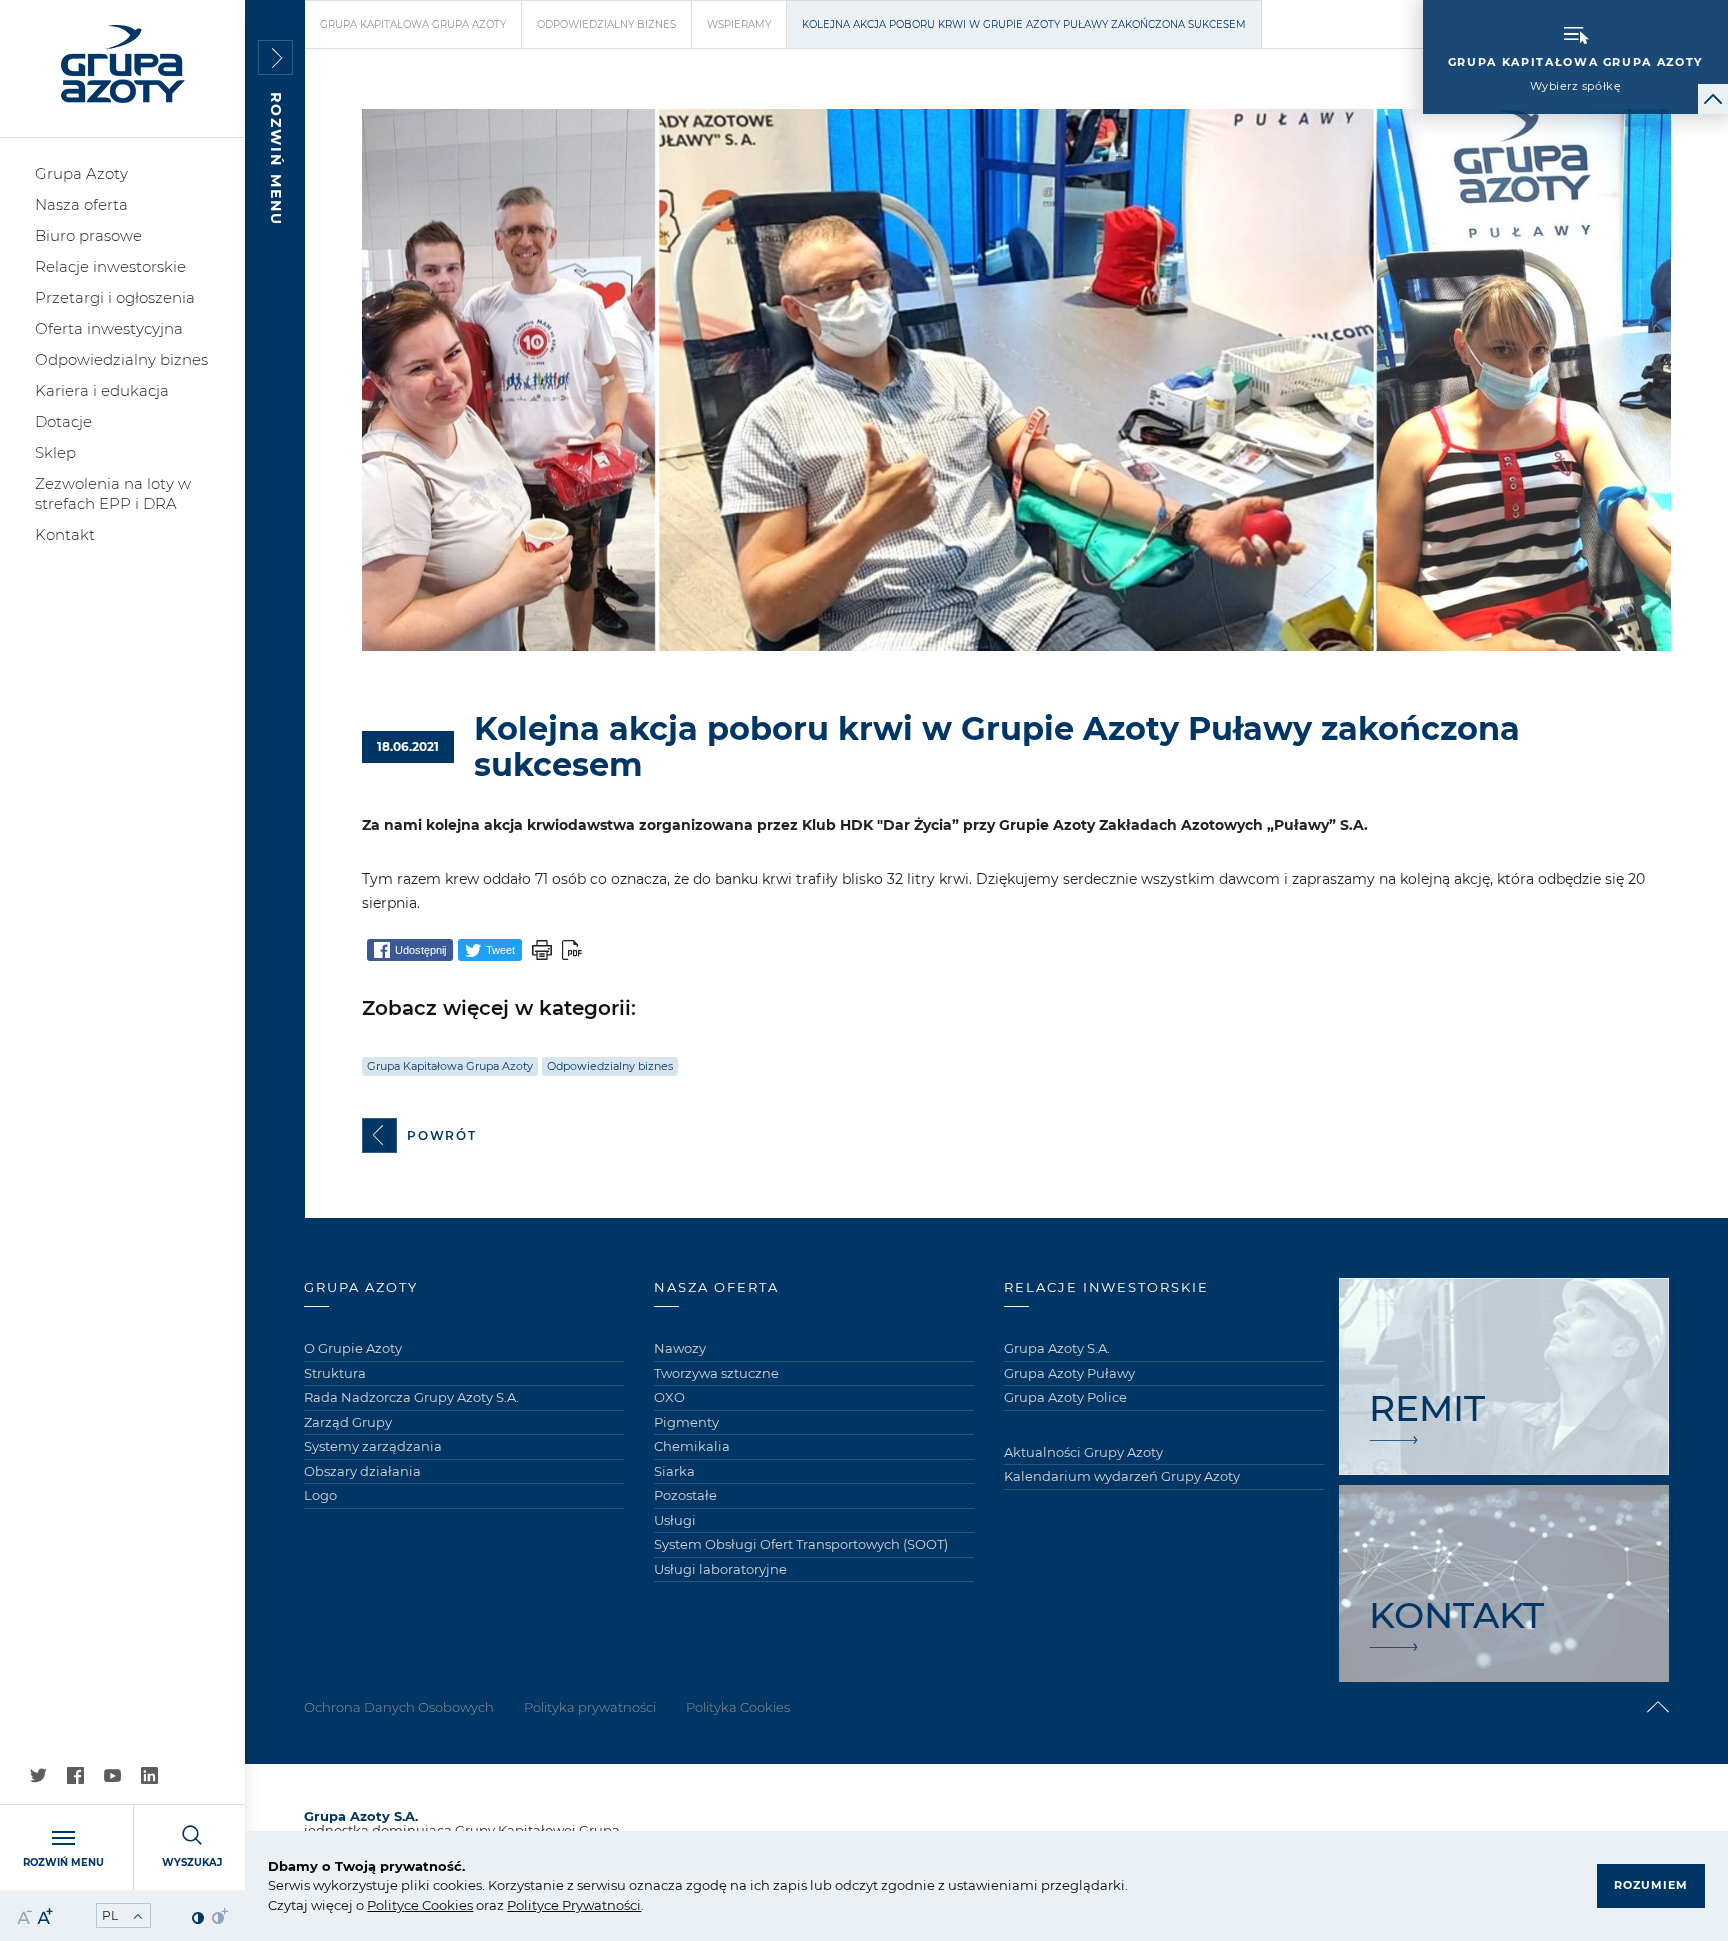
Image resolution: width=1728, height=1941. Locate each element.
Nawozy (680, 1348)
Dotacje (63, 421)
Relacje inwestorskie (110, 266)
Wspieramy (739, 24)
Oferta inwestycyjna (109, 328)
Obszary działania (362, 1471)
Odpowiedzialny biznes (121, 359)
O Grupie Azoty (353, 1348)
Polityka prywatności (590, 1707)
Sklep (55, 452)
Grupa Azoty (81, 173)
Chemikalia (692, 1446)
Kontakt (65, 534)
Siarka (674, 1471)
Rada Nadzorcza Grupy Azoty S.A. (411, 1397)
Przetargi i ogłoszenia (115, 297)
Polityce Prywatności (574, 1905)
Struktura (335, 1373)
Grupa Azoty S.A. (1057, 1348)
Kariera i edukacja (102, 390)
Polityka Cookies (738, 1707)
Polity (385, 1905)
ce (411, 1905)
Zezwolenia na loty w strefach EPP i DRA (113, 493)
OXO (669, 1397)
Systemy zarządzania (373, 1446)
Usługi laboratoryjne (720, 1569)
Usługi (675, 1520)
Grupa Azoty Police (1065, 1397)
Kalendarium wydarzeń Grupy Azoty (1122, 1476)
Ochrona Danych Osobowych (399, 1707)
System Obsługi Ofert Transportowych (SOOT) (801, 1544)
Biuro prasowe (88, 235)
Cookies (446, 1905)
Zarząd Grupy (348, 1422)
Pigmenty (686, 1422)
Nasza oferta (81, 204)
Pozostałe (685, 1495)
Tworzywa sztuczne (716, 1373)
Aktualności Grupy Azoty (1083, 1452)
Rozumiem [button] (1651, 1885)
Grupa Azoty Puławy (1069, 1373)
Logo (320, 1495)
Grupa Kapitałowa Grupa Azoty (413, 24)
